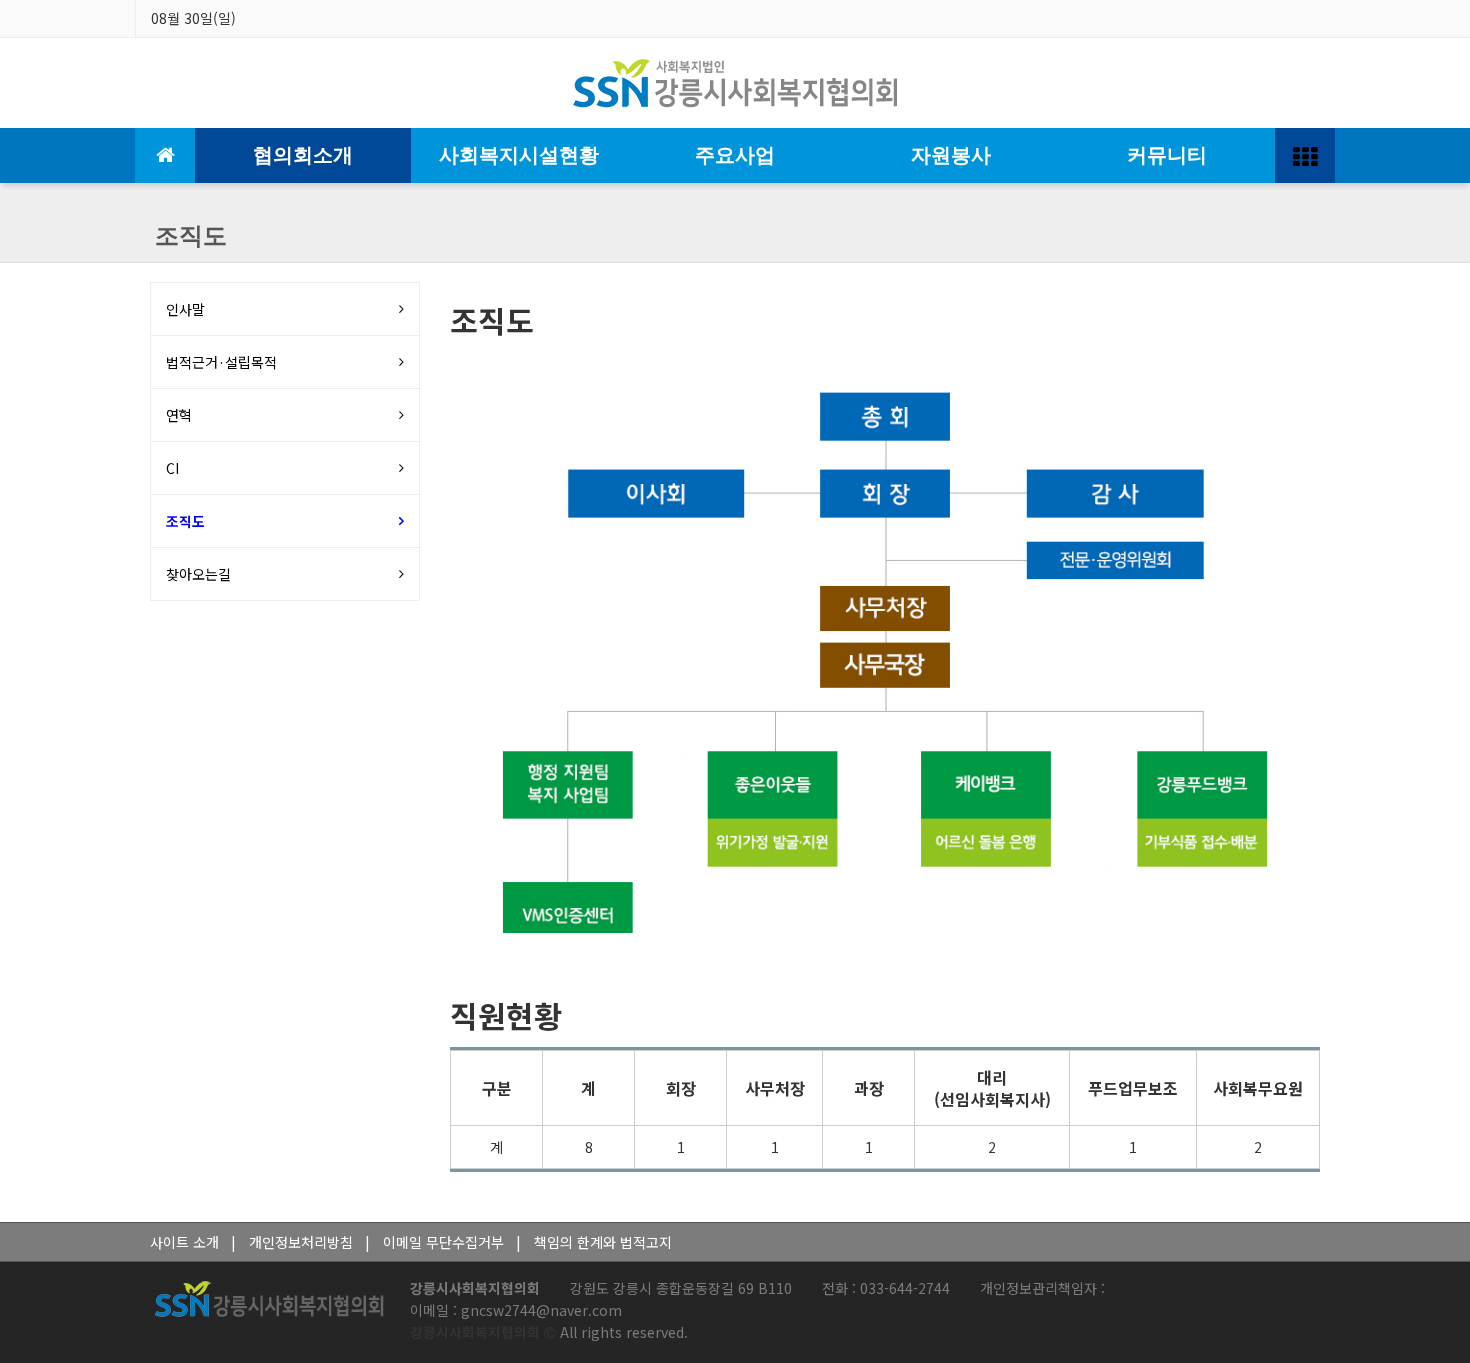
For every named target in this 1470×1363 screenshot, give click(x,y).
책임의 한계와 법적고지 (603, 1242)
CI (172, 468)
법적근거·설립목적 (221, 362)
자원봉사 (951, 155)
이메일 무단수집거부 (443, 1242)
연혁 (179, 415)
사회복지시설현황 (519, 155)
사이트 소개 (184, 1242)
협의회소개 (303, 155)
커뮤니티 (1167, 155)
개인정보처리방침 (301, 1242)
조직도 (185, 521)
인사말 (185, 309)
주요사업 (735, 155)
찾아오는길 (198, 574)
